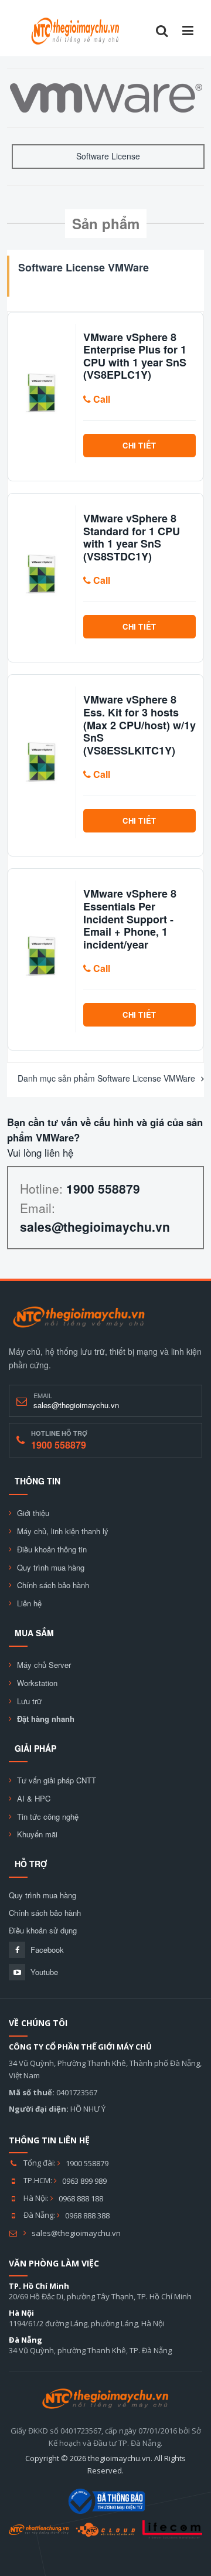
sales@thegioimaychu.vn (76, 2233)
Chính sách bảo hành (53, 1585)
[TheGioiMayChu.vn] (79, 1317)
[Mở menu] (188, 31)
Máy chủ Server (44, 1665)
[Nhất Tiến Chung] (39, 2530)
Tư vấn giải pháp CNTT (57, 1780)
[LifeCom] (172, 2529)
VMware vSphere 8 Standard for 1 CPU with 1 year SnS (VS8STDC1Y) (132, 538)
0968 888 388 (87, 2215)
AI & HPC (34, 1799)
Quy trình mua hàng (51, 1568)
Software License (108, 156)
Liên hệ (29, 1603)
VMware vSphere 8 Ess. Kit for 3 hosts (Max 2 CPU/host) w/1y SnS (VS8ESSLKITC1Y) (139, 725)
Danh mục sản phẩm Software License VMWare (106, 1078)
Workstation (37, 1683)
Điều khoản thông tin (52, 1549)
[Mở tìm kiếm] (162, 31)
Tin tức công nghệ (48, 1817)
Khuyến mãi (37, 1834)
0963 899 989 (84, 2181)
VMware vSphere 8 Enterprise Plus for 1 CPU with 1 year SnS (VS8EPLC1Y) (135, 356)
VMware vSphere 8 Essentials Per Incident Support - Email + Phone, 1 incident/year (130, 919)
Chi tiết (139, 445)
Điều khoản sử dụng (43, 1931)
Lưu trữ (29, 1701)
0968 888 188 (81, 2198)
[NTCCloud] (105, 2530)
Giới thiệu (33, 1513)
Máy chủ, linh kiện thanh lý (63, 1531)
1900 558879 (87, 2163)
